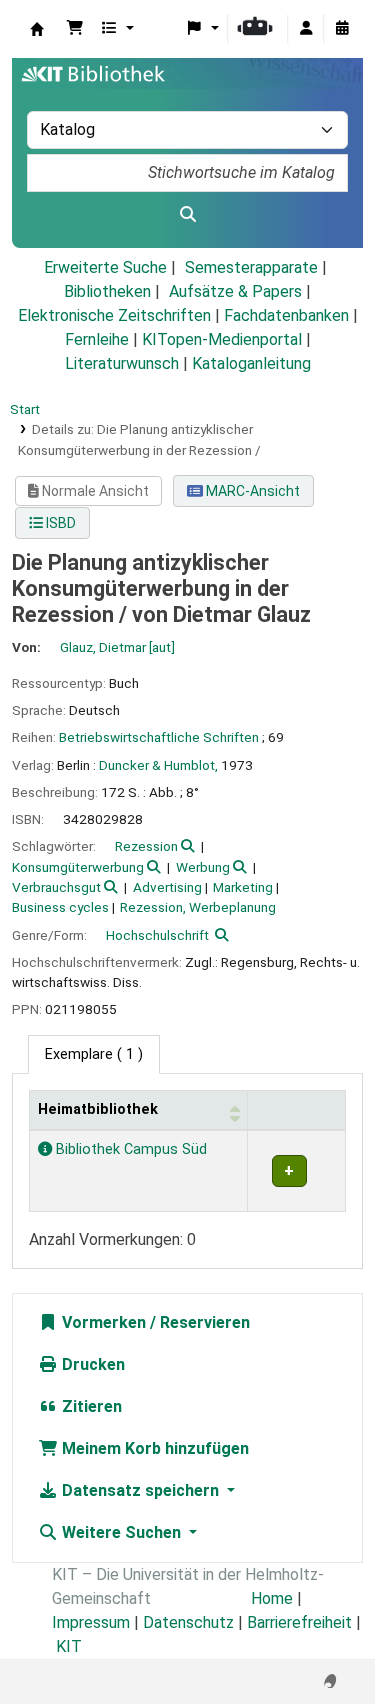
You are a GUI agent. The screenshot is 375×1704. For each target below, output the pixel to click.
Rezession (146, 846)
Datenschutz (188, 1622)
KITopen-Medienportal (222, 339)
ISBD (59, 523)
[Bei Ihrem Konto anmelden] (306, 29)
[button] (75, 29)
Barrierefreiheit (299, 1622)
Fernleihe (97, 339)
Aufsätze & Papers (235, 291)
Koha (37, 29)
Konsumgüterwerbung (78, 867)
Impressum (91, 1622)
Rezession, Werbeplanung (198, 907)
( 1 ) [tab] (94, 1054)
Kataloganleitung (251, 363)
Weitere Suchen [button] (121, 1532)
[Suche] (187, 215)
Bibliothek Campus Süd (129, 1149)
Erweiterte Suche (105, 267)
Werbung (203, 867)
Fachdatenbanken (286, 315)
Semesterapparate (251, 267)
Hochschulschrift (157, 935)
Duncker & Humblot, (158, 765)
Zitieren (90, 1406)
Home (272, 1598)
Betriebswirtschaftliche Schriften (159, 737)
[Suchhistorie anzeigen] (342, 29)
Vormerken (102, 1322)
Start (25, 409)
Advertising (167, 887)
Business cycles (60, 907)
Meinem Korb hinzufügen (153, 1448)
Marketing (243, 887)
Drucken (91, 1364)
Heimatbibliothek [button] (98, 1109)
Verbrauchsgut (56, 887)
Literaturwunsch (122, 363)
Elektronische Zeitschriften (114, 315)
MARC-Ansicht (251, 491)
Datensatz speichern (140, 1490)
